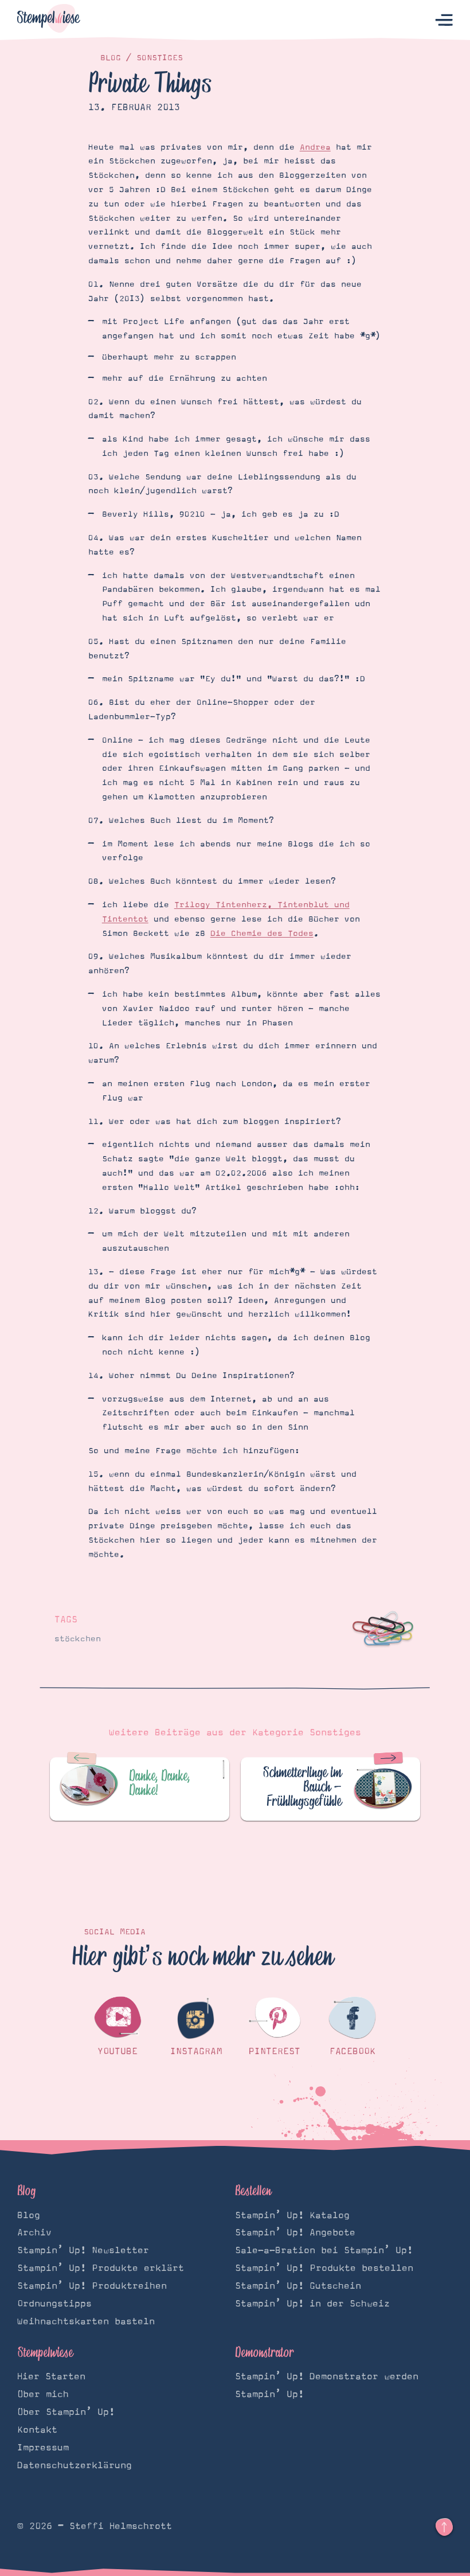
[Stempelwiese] (49, 20)
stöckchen (78, 1639)
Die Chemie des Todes (262, 934)
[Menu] (444, 20)
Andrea (315, 147)
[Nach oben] (444, 2527)
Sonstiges (160, 58)
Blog (111, 58)
